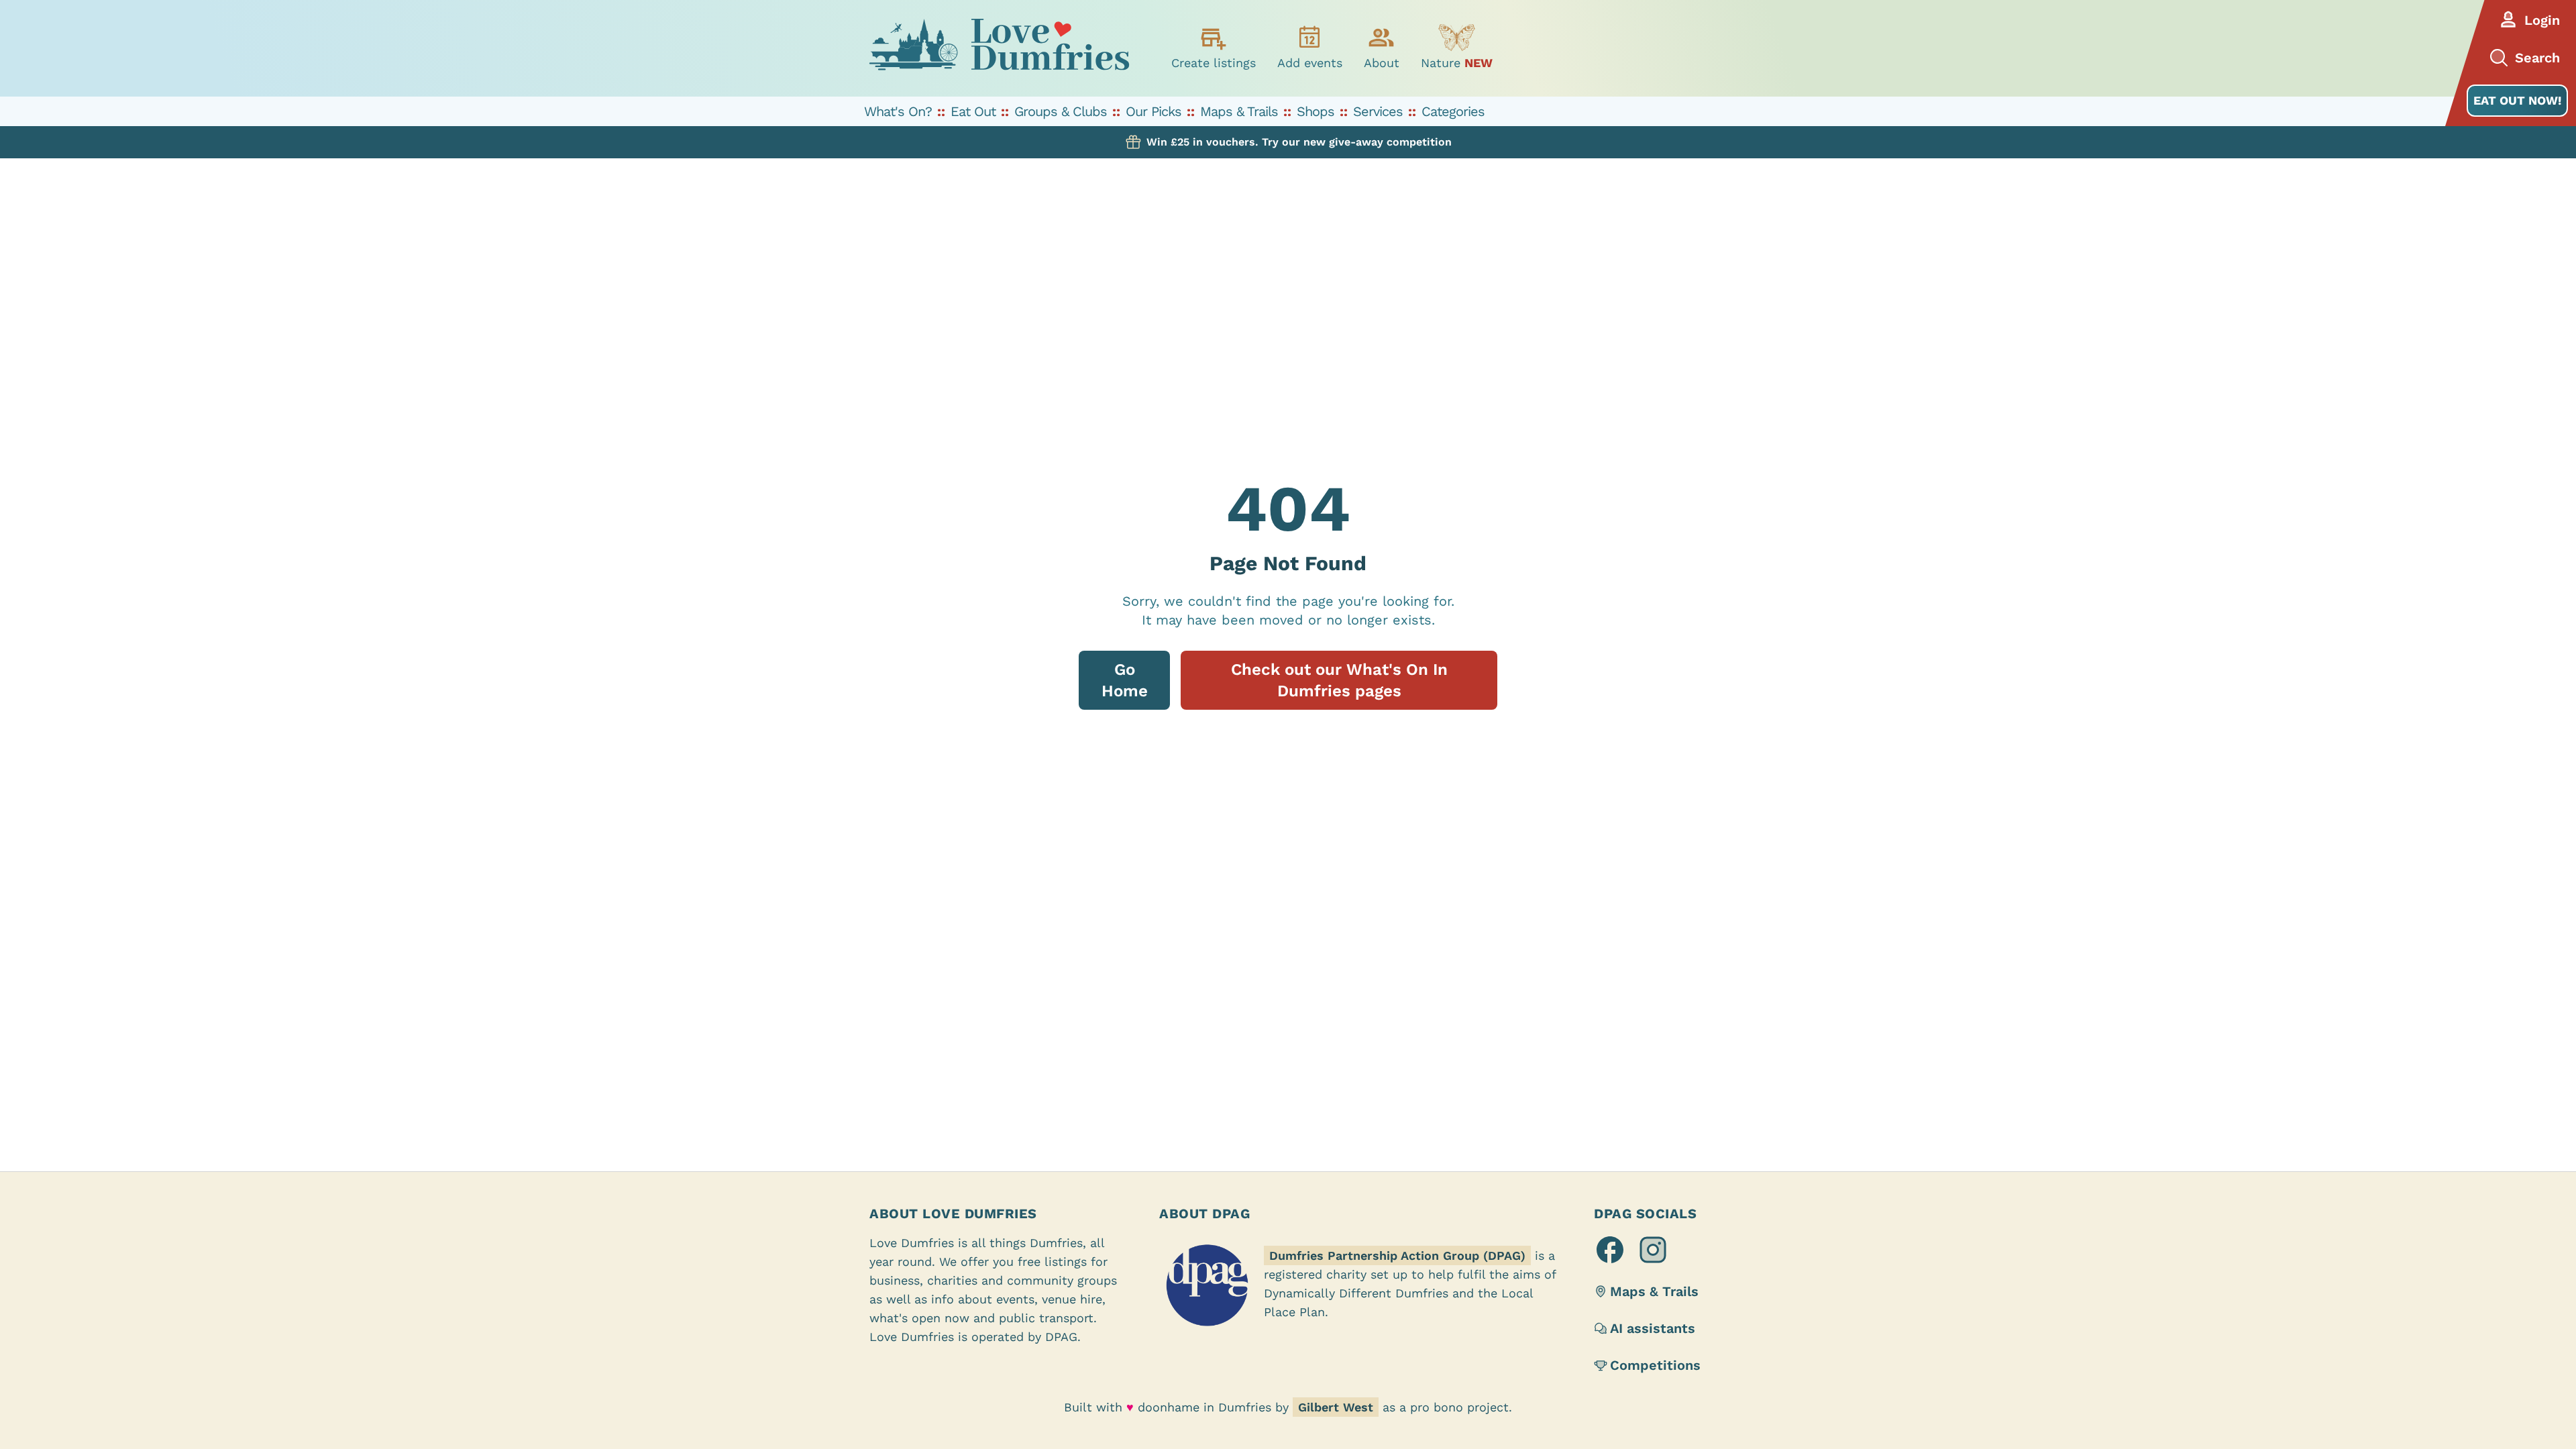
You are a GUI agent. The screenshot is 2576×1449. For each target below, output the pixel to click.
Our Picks (1153, 111)
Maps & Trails (1239, 111)
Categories (1453, 111)
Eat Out (973, 111)
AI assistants (1653, 1328)
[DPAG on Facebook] (1610, 1250)
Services (1378, 111)
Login (2542, 20)
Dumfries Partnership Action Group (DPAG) (1397, 1255)
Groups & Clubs (1061, 111)
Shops (1316, 111)
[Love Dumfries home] (999, 48)
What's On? (898, 111)
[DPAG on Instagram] (1653, 1250)
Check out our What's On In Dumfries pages (1339, 680)
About (1382, 63)
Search (2537, 58)
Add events (1310, 63)
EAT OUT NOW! (2517, 100)
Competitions (1655, 1365)
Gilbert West (1336, 1407)
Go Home (1125, 680)
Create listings (1214, 63)
